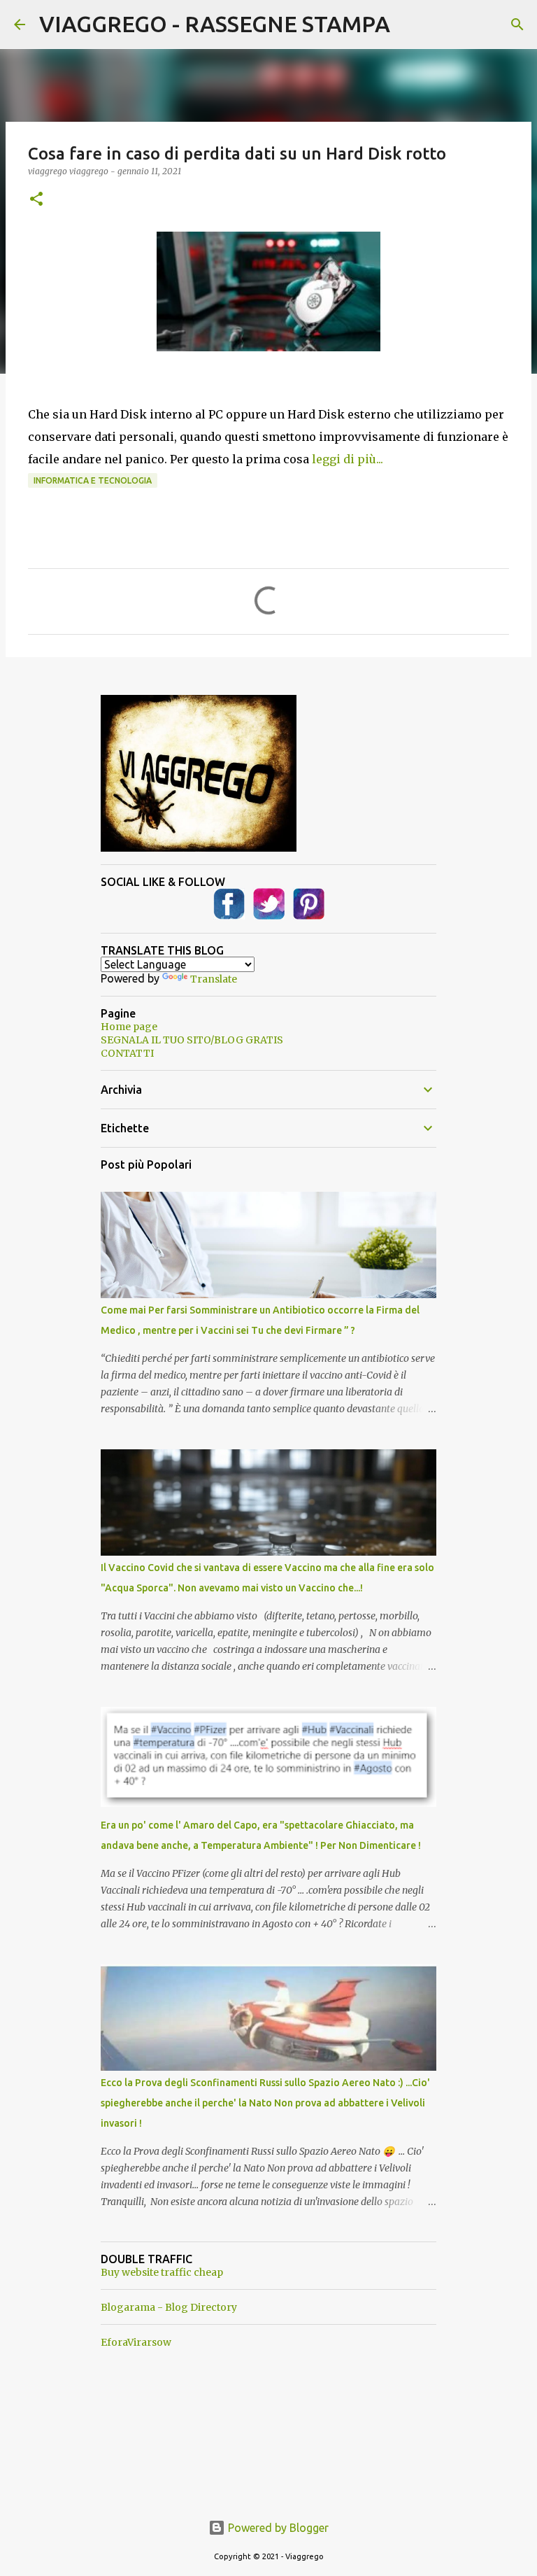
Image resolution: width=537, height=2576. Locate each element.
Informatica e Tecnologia (93, 480)
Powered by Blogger (277, 2528)
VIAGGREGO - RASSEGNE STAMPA (215, 24)
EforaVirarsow (136, 2342)
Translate (214, 979)
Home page (129, 1027)
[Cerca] (517, 24)
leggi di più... (348, 459)
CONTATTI (127, 1053)
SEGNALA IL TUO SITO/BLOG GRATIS (192, 1040)
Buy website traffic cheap (162, 2272)
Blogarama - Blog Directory (169, 2307)
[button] (36, 200)
